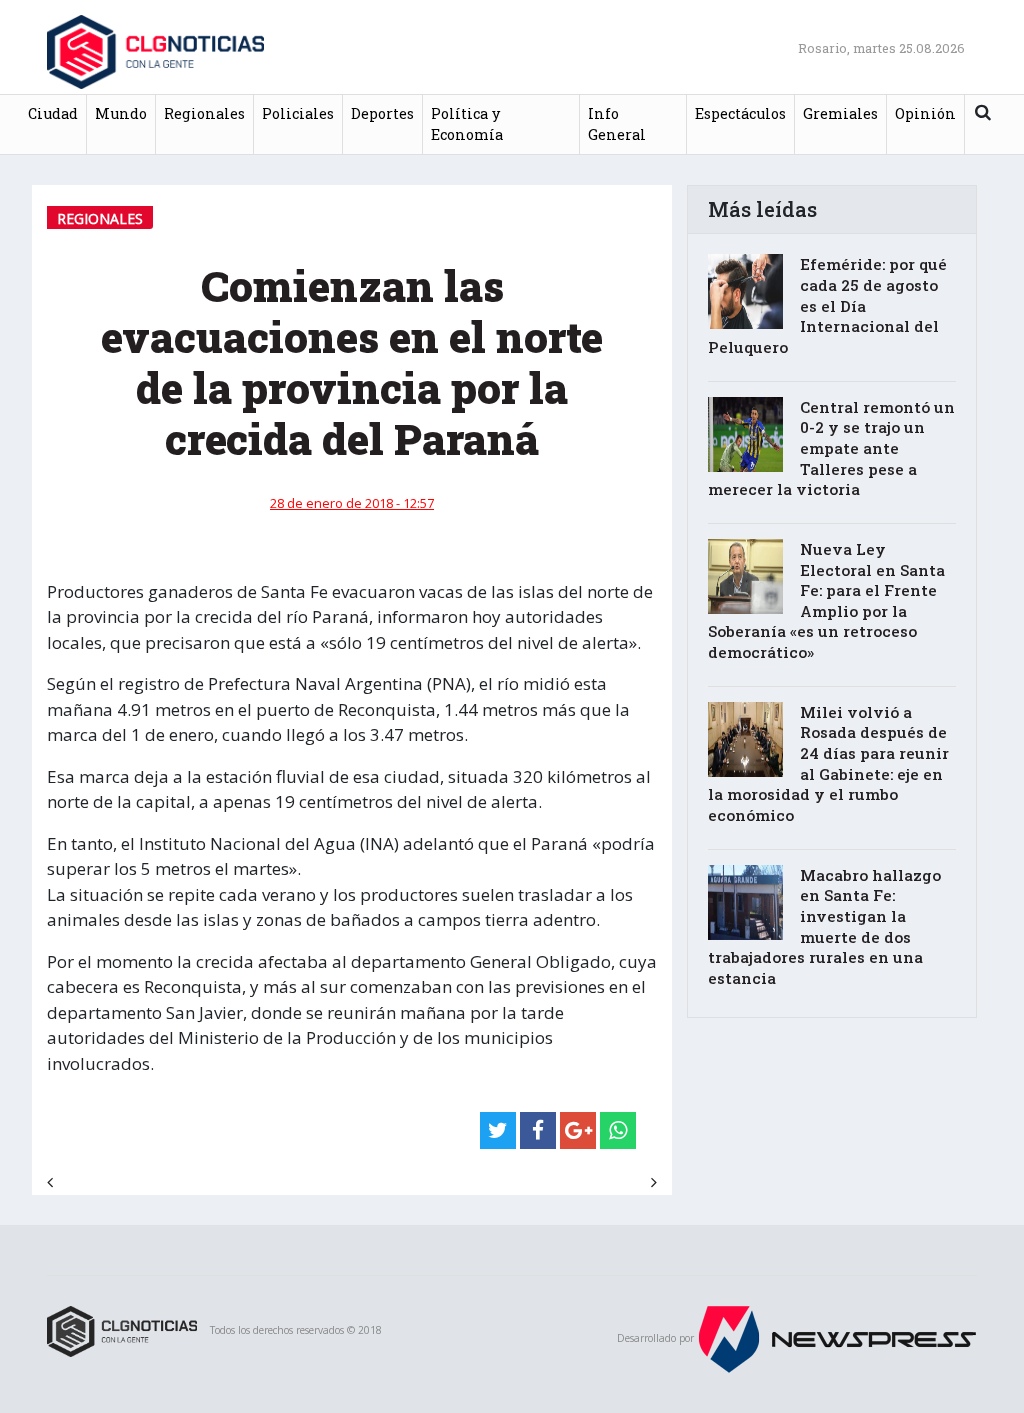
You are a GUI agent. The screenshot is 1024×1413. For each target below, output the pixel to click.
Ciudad (53, 113)
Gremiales (840, 113)
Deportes (382, 113)
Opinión (925, 113)
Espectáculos (740, 113)
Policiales (298, 113)
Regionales (204, 113)
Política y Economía (467, 124)
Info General (617, 124)
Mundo (121, 113)
